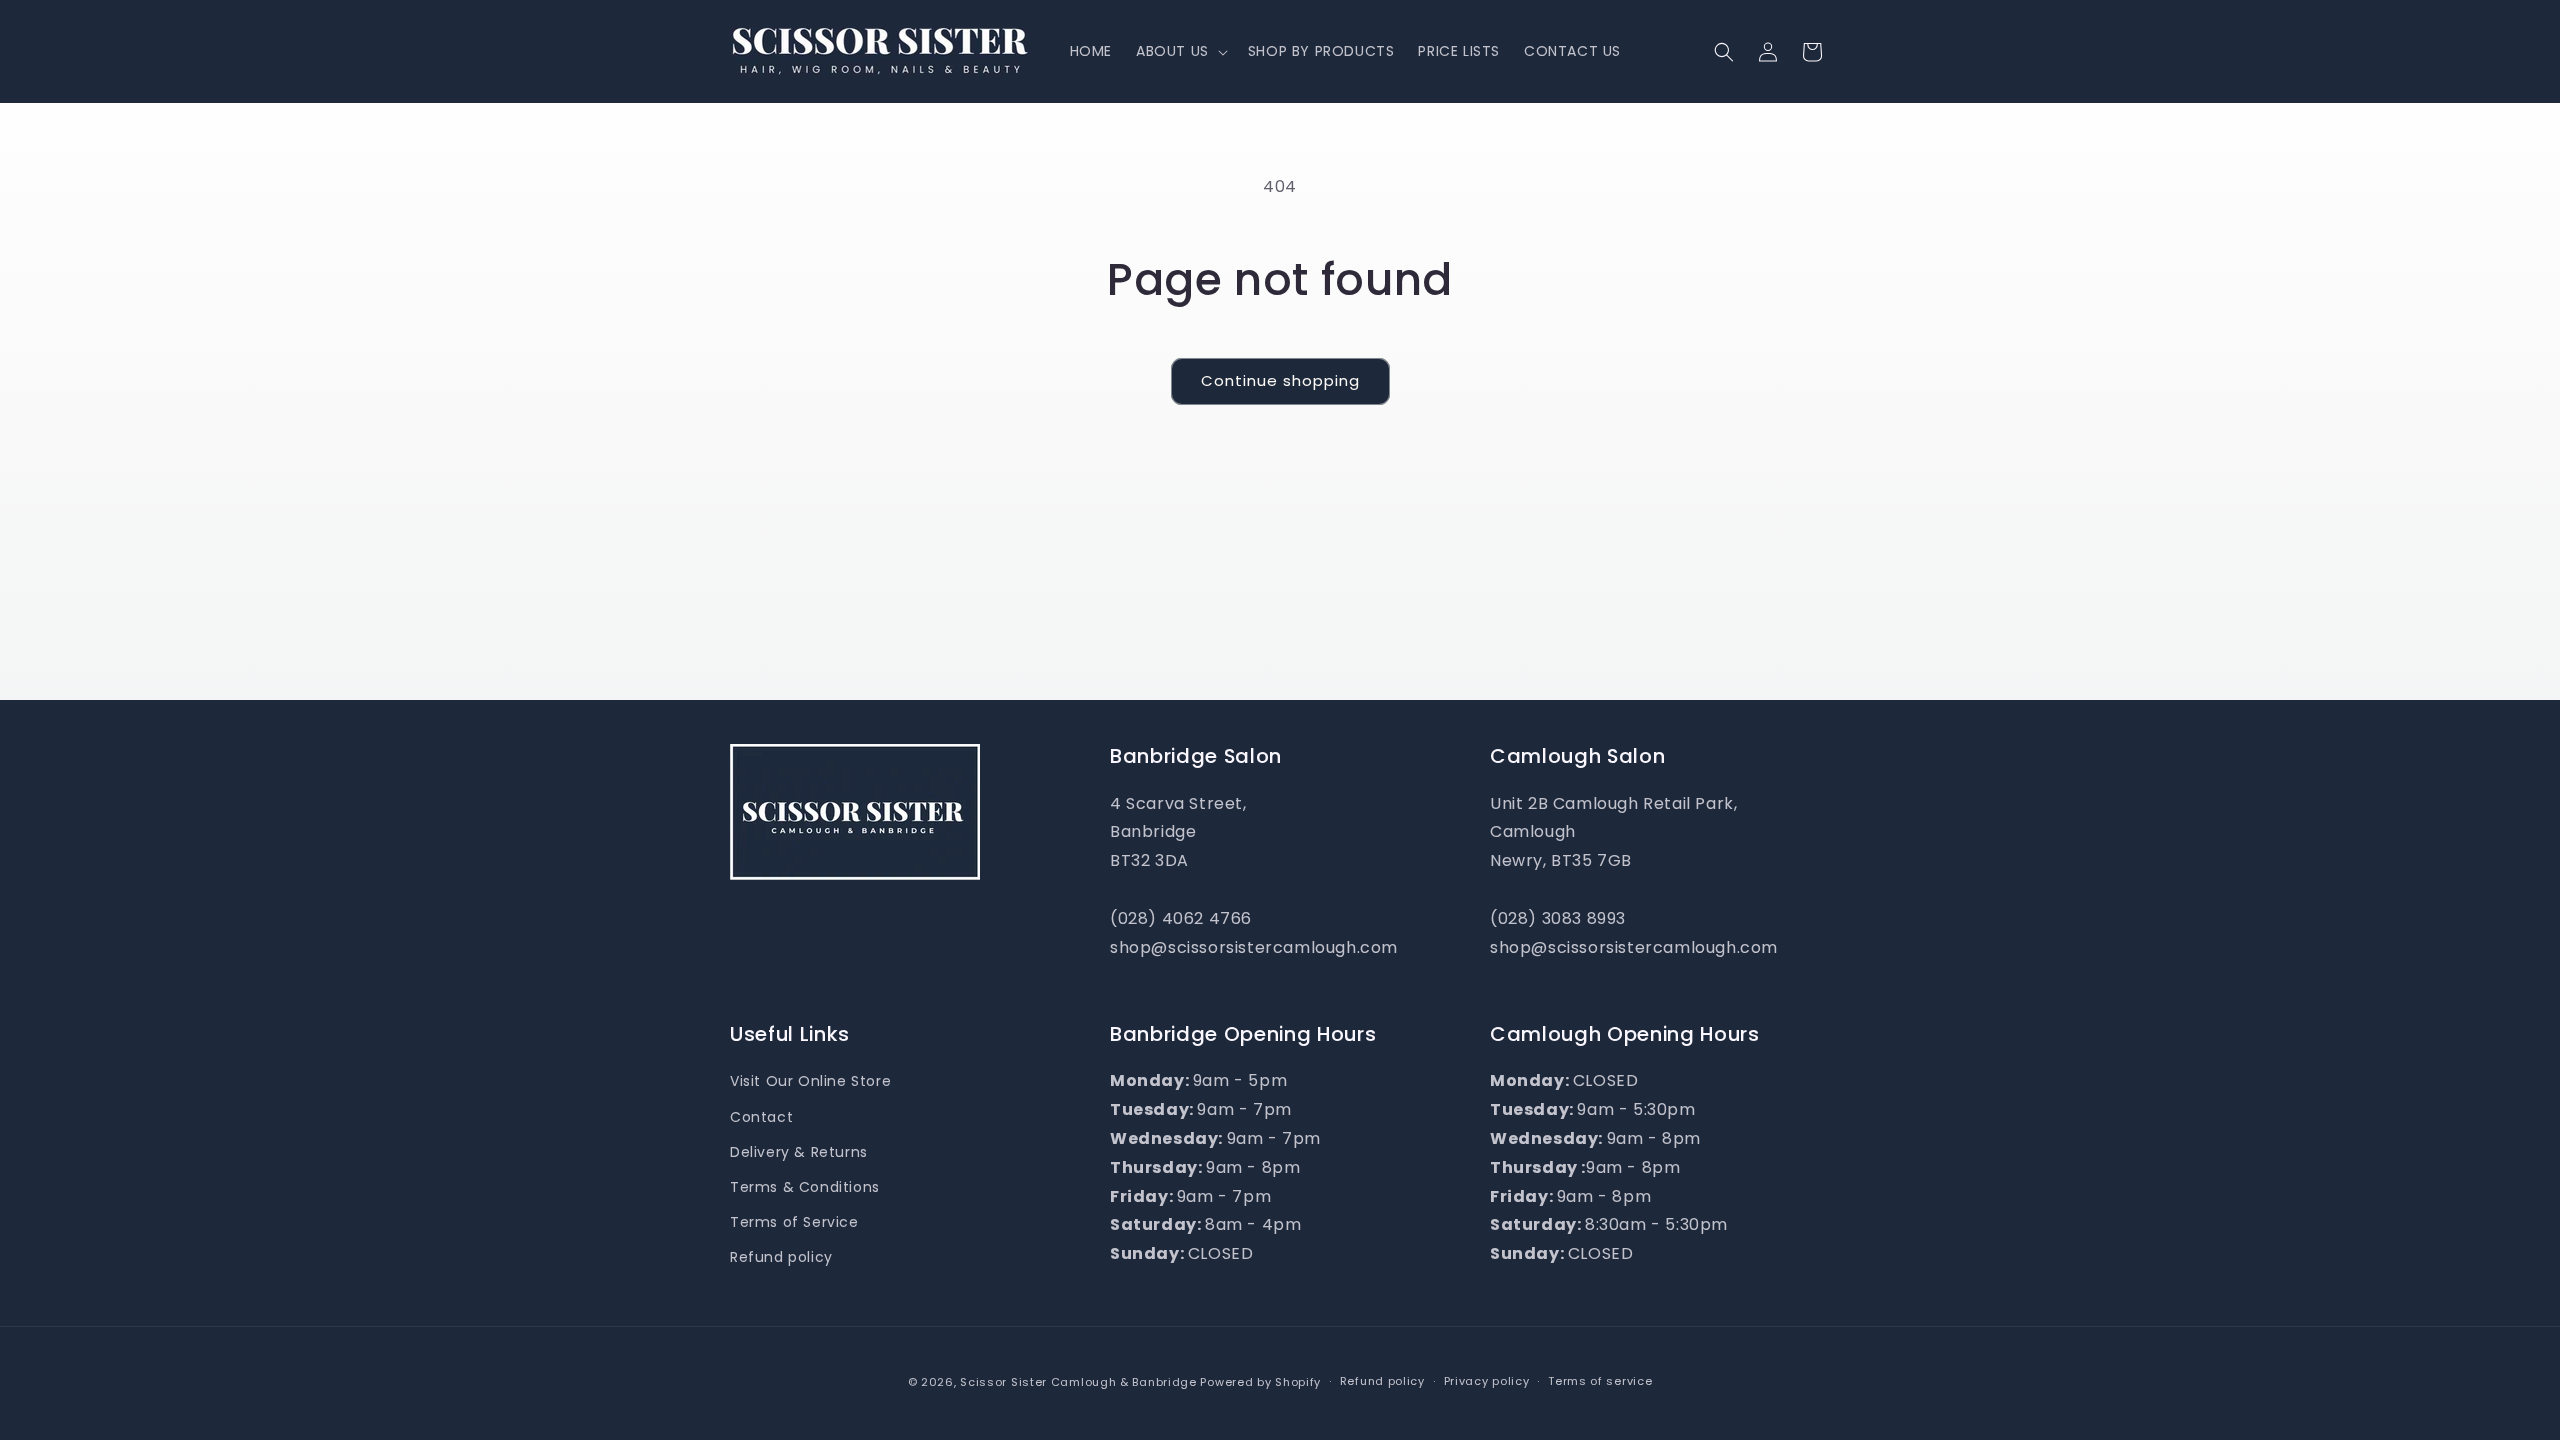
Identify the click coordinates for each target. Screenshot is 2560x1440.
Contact (761, 1117)
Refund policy (781, 1257)
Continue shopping (1280, 380)
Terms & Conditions (805, 1187)
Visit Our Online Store (810, 1081)
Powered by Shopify (1260, 1382)
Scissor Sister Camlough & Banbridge (1078, 1382)
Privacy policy (1487, 1381)
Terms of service (1600, 1381)
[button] (1180, 51)
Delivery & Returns (799, 1152)
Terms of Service (794, 1222)
